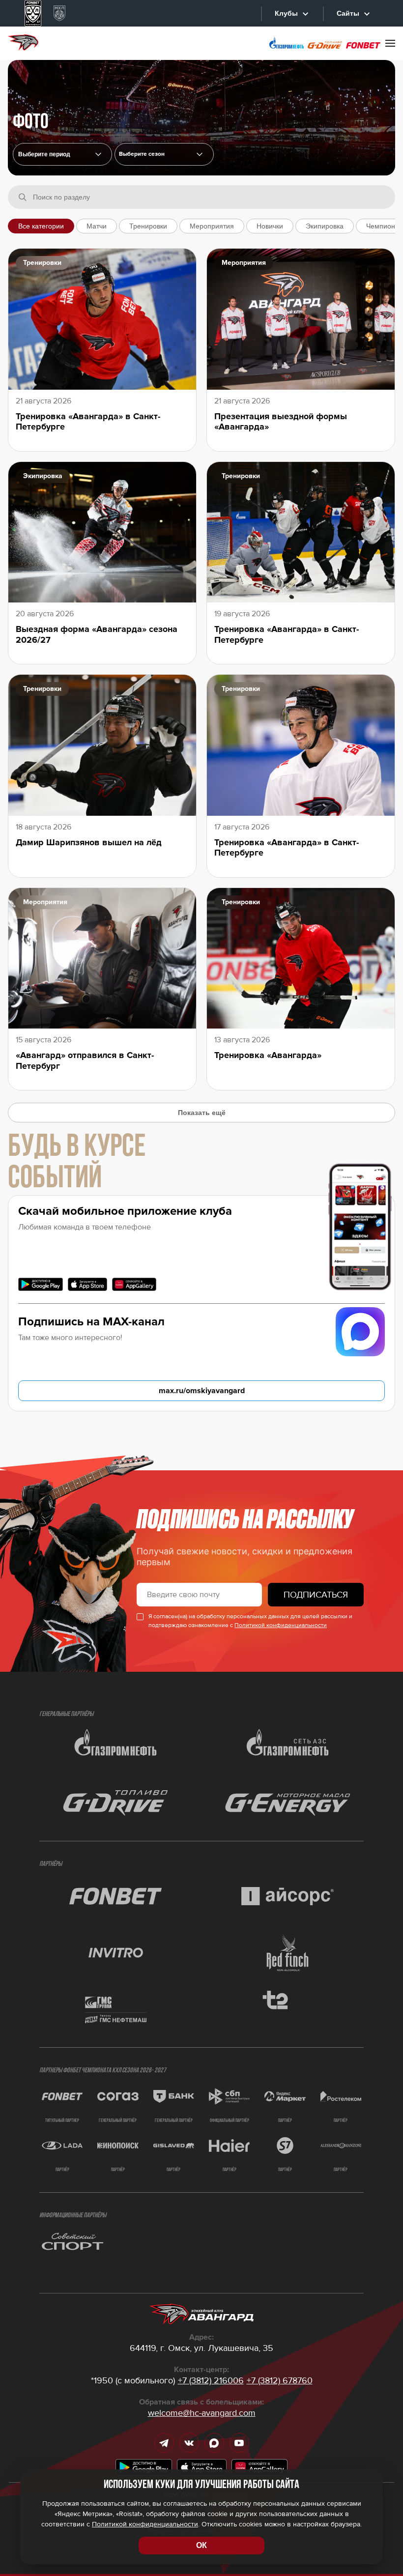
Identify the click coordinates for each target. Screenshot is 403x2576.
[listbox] (164, 154)
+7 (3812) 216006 (211, 2380)
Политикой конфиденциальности (281, 1625)
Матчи (97, 226)
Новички (270, 226)
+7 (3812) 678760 (280, 2380)
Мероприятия (212, 226)
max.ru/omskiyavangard (202, 1391)
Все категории (41, 226)
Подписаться (316, 1595)
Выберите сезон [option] (142, 154)
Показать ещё (202, 1113)
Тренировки (148, 226)
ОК (201, 2545)
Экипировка (325, 226)
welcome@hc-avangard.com (202, 2413)
